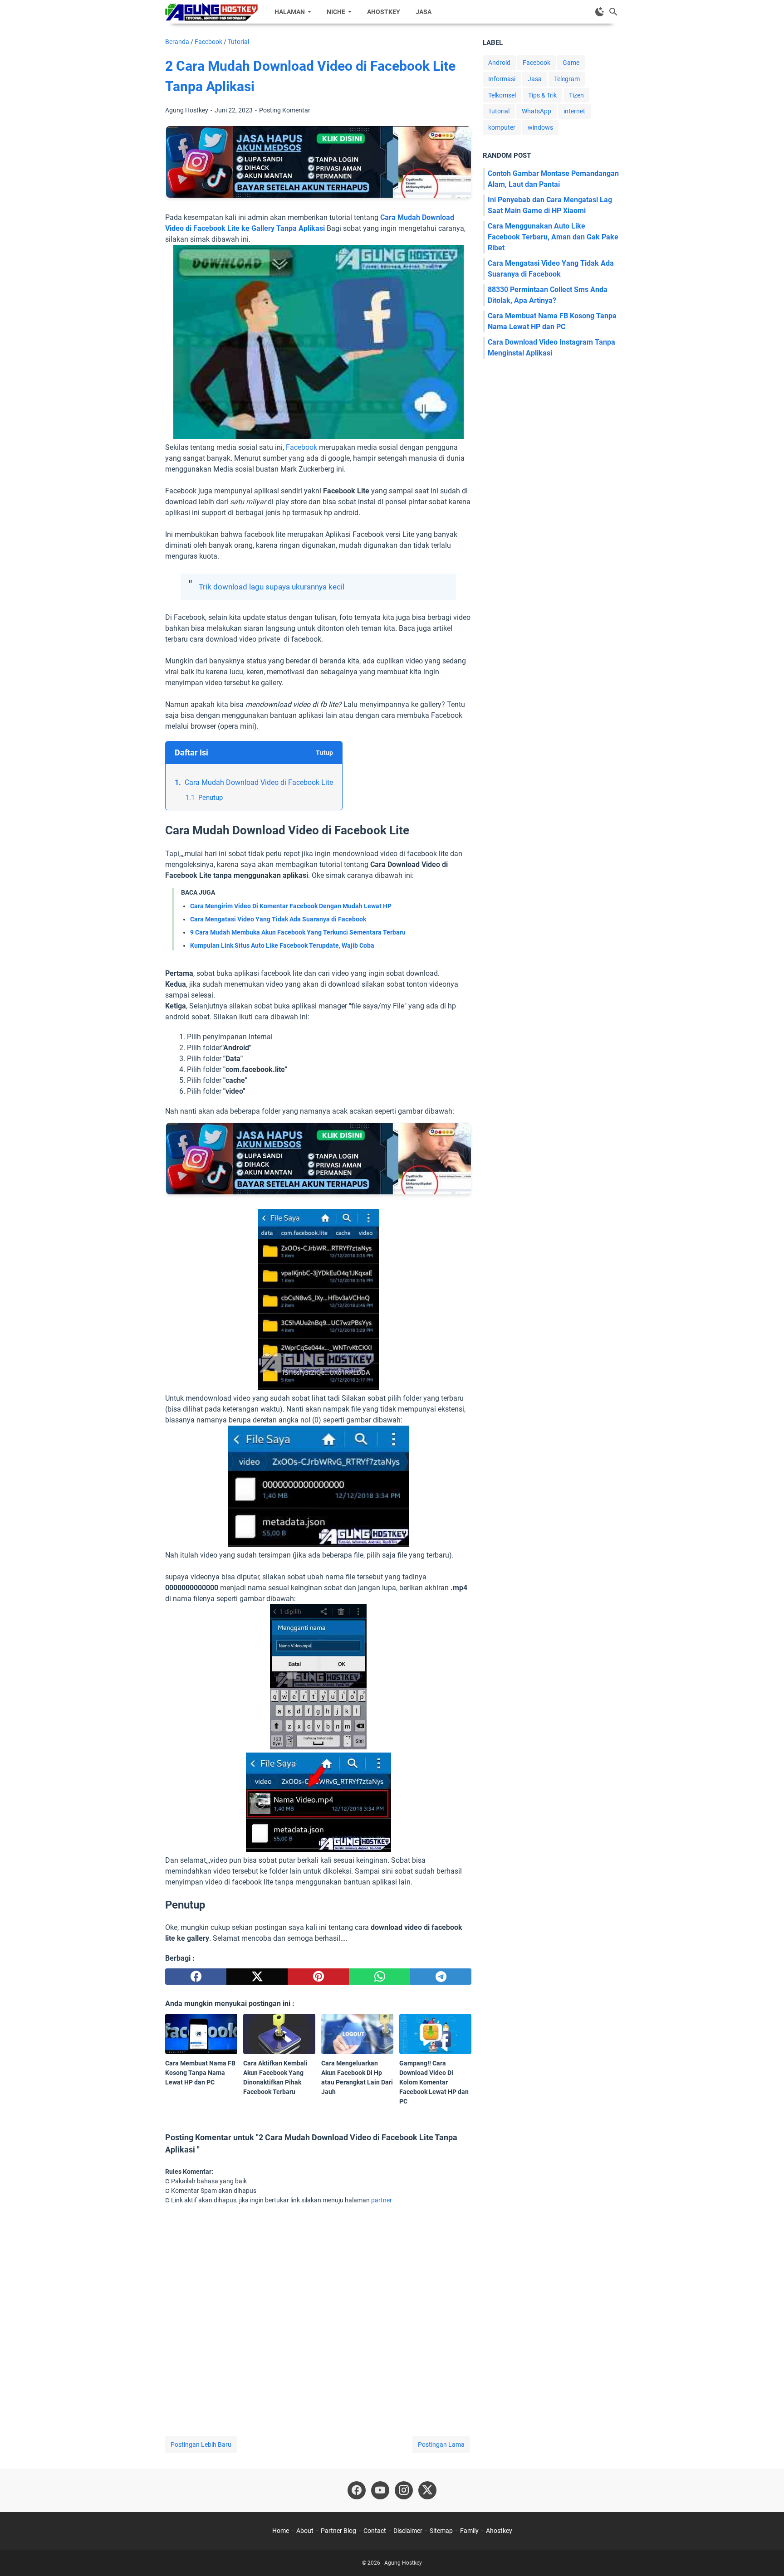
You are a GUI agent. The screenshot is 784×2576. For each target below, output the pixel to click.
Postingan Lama (441, 2445)
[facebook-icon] (357, 2490)
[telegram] (441, 1977)
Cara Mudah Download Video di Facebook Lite (259, 782)
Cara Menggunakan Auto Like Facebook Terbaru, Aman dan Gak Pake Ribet (553, 237)
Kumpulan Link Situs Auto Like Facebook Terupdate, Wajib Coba (282, 945)
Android (499, 63)
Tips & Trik (542, 95)
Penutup (211, 798)
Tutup (324, 753)
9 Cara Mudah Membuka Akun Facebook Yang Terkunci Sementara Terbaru (298, 932)
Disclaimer (408, 2531)
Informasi (502, 79)
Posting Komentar (285, 110)
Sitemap (441, 2531)
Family (469, 2531)
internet (574, 111)
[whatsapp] (380, 1977)
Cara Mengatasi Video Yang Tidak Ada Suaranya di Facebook (278, 919)
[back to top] (766, 2556)
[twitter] (257, 1977)
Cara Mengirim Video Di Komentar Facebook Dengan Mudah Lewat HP (291, 906)
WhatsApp (537, 111)
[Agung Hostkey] (211, 12)
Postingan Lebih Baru (201, 2445)
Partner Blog (338, 2531)
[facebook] (196, 1977)
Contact (375, 2531)
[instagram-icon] (404, 2490)
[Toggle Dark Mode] (600, 12)
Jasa (424, 12)
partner (382, 2200)
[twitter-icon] (427, 2490)
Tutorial (499, 111)
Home (281, 2531)
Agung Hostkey (403, 2563)
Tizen (576, 95)
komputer (502, 127)
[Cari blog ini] (613, 12)
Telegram (567, 79)
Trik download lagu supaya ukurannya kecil (272, 587)
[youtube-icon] (380, 2490)
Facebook (301, 447)
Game (571, 63)
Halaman (290, 12)
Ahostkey (384, 12)
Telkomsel (502, 95)
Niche (336, 12)
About (305, 2531)
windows (540, 127)
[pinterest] (318, 1977)
